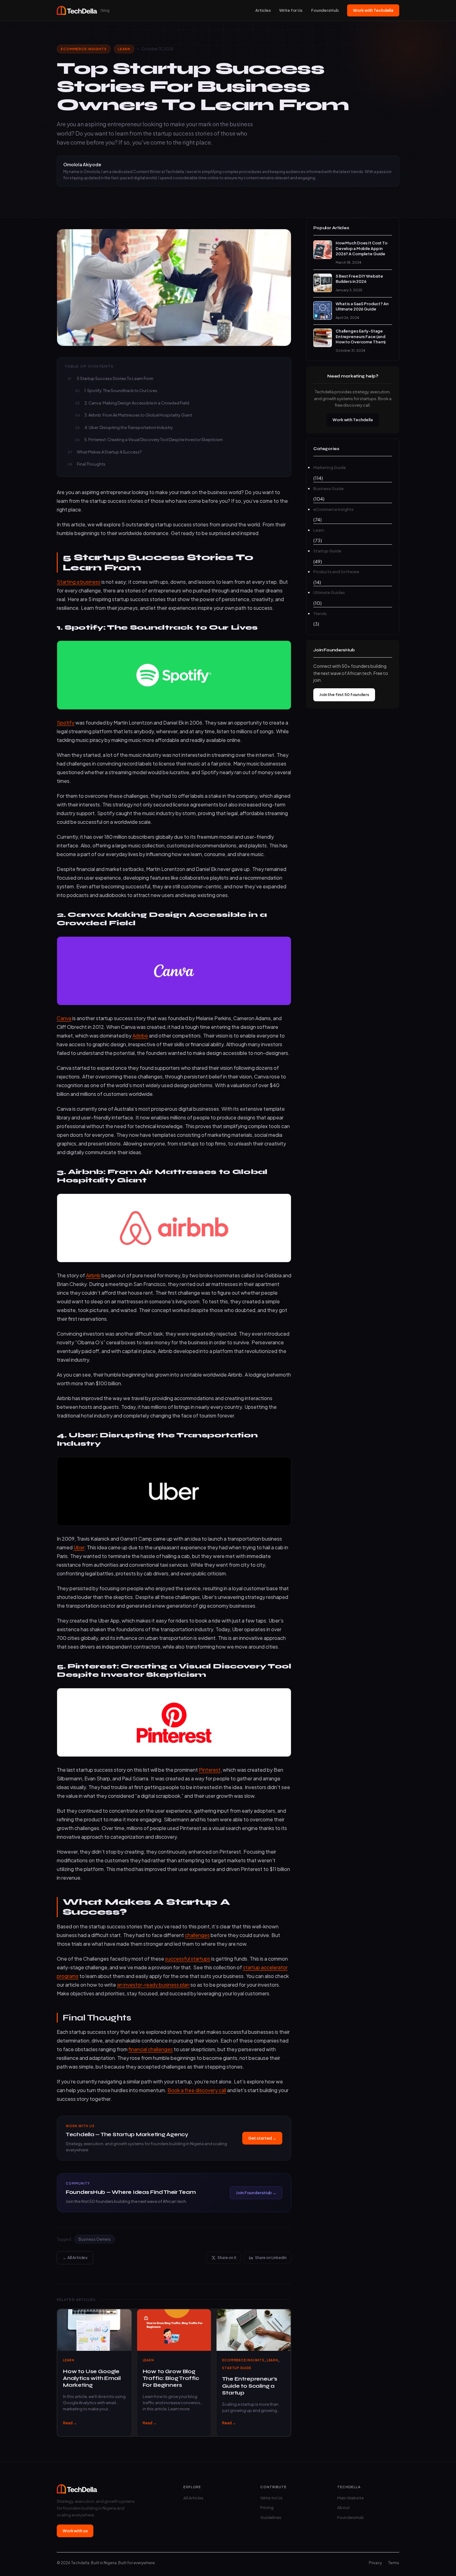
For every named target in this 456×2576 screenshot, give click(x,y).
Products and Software (336, 572)
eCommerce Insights (84, 49)
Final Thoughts (91, 464)
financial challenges (151, 2049)
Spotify (66, 723)
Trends (320, 614)
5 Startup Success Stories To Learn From (115, 378)
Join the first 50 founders (344, 694)
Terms (394, 2563)
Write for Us (291, 10)
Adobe (140, 1036)
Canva (64, 1018)
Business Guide (329, 489)
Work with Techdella (373, 10)
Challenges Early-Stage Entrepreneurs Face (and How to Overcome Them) (361, 336)
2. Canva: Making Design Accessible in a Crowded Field (137, 403)
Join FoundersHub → (256, 2193)
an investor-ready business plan (153, 1985)
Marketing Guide (330, 467)
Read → (70, 2423)
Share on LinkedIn (271, 2258)
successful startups (188, 1959)
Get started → (262, 2138)
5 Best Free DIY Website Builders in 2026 (359, 279)
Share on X (227, 2258)
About (344, 2507)
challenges (197, 1935)
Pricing (267, 2507)
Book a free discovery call (197, 2090)
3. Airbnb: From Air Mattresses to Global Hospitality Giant (138, 415)
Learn (124, 49)
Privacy (375, 2563)
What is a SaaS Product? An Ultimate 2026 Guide (362, 306)
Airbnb (93, 1275)
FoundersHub (325, 10)
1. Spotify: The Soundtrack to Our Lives (121, 391)
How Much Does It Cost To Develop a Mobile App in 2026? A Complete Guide (362, 248)
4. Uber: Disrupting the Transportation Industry (129, 427)
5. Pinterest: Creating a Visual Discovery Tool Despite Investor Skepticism (154, 440)
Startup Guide (237, 2368)
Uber (79, 1547)
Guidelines (271, 2517)
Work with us (75, 2531)
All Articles (193, 2498)
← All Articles (75, 2257)
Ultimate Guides (329, 592)
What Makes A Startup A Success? (109, 452)
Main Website (351, 2498)
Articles (263, 10)
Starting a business (79, 582)
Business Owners (95, 2239)
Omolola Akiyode (82, 164)
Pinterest (210, 1770)
